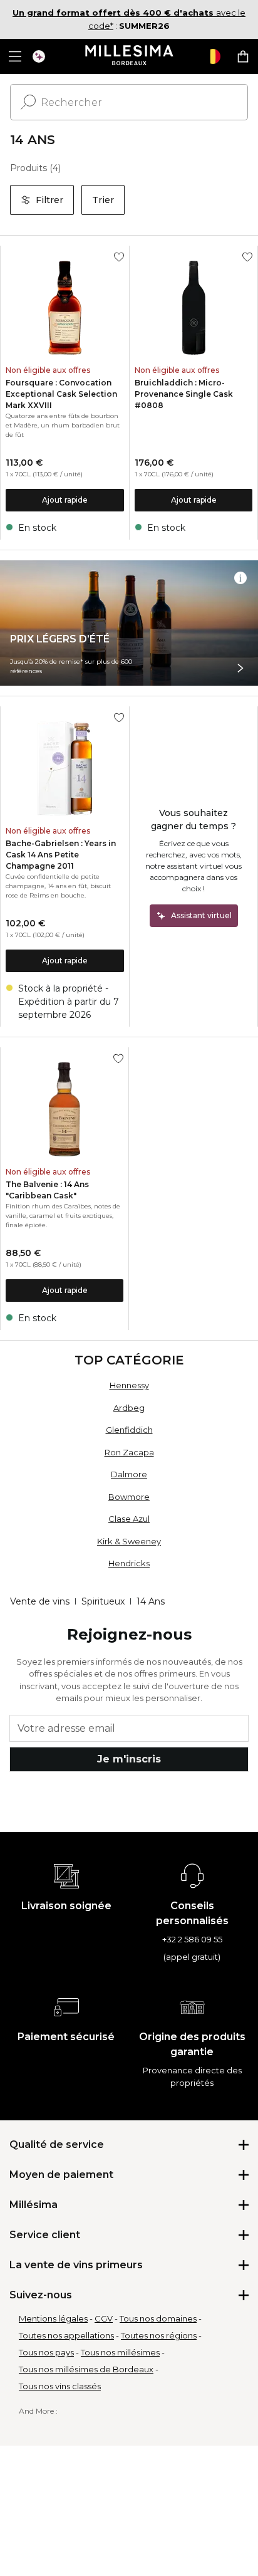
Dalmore (129, 1474)
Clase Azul (129, 1519)
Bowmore (129, 1497)
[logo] (129, 56)
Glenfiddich (129, 1430)
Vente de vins (40, 1601)
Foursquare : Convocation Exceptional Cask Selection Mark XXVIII (61, 394)
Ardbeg (129, 1408)
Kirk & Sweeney (129, 1541)
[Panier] (243, 56)
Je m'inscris (129, 1759)
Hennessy (129, 1385)
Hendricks (129, 1563)
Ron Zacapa (129, 1452)
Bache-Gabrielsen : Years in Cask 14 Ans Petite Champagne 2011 (61, 855)
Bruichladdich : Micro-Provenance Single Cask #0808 (184, 394)
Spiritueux (103, 1601)
